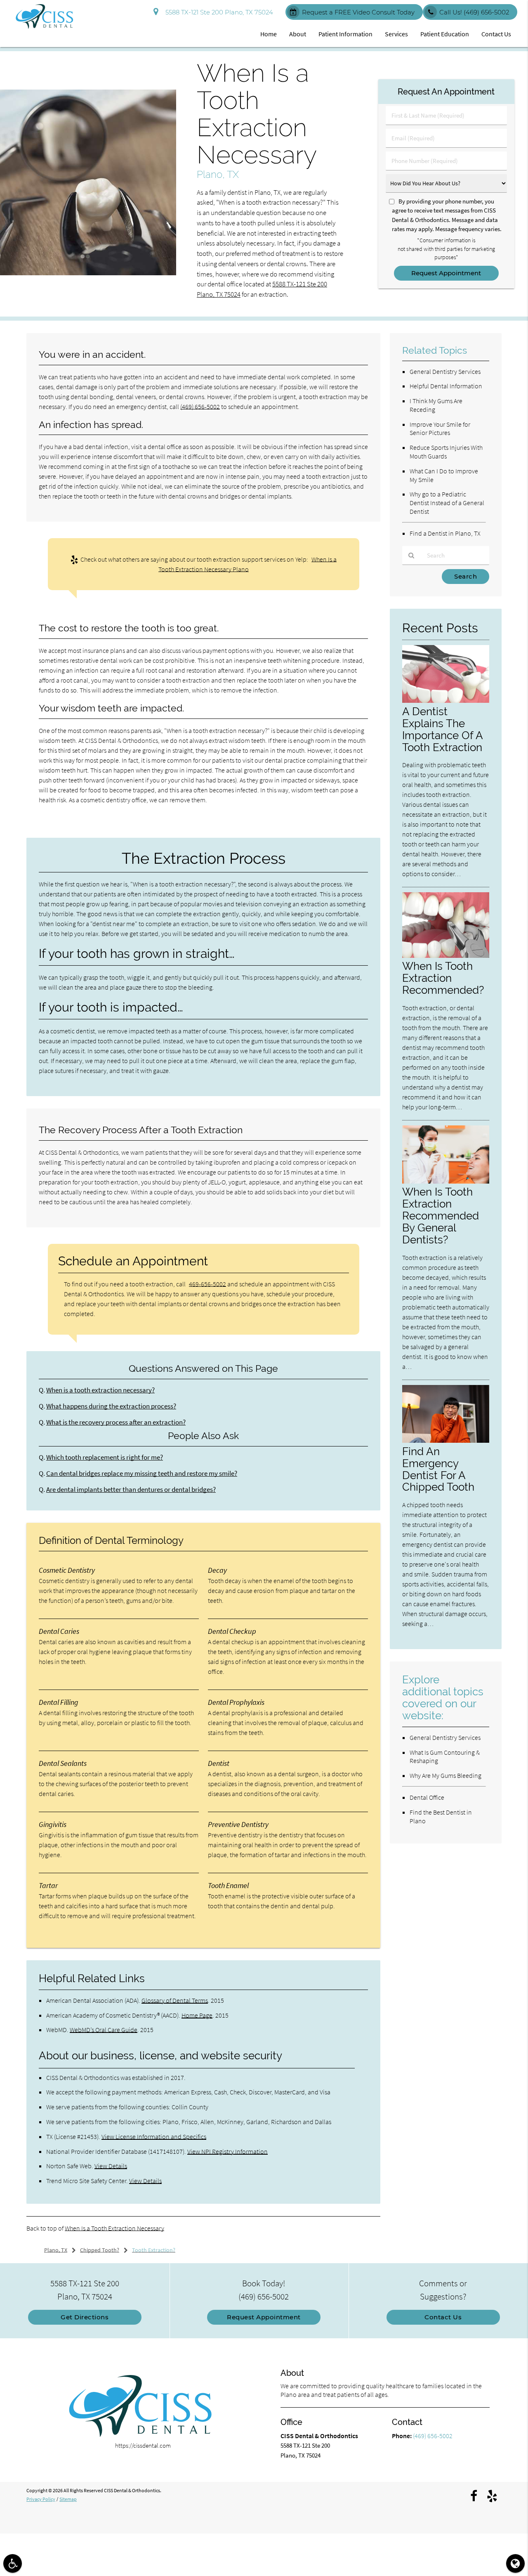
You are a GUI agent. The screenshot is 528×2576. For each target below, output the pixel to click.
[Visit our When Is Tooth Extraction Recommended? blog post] (446, 956)
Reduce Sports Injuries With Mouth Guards (446, 452)
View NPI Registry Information (227, 2151)
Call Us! (474, 12)
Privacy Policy (41, 2499)
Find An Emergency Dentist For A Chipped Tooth (438, 1469)
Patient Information (345, 34)
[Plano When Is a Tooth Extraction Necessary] (88, 273)
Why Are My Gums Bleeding (445, 1775)
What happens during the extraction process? (111, 1406)
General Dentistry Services (445, 371)
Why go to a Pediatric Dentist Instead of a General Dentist (447, 503)
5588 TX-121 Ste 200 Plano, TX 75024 (218, 12)
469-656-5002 (207, 1284)
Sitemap (68, 2499)
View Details (111, 2166)
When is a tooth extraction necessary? (100, 1390)
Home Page (197, 2015)
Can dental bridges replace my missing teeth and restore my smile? (142, 1474)
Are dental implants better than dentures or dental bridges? (131, 1490)
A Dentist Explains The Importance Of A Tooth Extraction (442, 729)
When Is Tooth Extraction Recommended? (443, 978)
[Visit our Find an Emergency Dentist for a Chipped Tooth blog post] (446, 1440)
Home (269, 34)
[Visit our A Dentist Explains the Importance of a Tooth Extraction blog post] (446, 701)
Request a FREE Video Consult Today (358, 12)
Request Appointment (264, 2317)
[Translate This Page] (515, 2563)
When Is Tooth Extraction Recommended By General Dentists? (441, 1216)
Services (396, 34)
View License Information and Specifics (154, 2136)
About (298, 34)
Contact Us (496, 34)
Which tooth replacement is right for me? (105, 1457)
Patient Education (445, 34)
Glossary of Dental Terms (175, 2000)
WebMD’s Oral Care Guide (104, 2030)
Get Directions (85, 2317)
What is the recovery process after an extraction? (116, 1422)
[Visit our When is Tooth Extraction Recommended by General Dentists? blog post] (446, 1181)
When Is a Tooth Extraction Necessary (114, 2228)
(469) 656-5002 (200, 406)
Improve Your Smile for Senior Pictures (440, 429)
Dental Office (427, 1797)
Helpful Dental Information (446, 386)
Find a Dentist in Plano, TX (445, 533)
